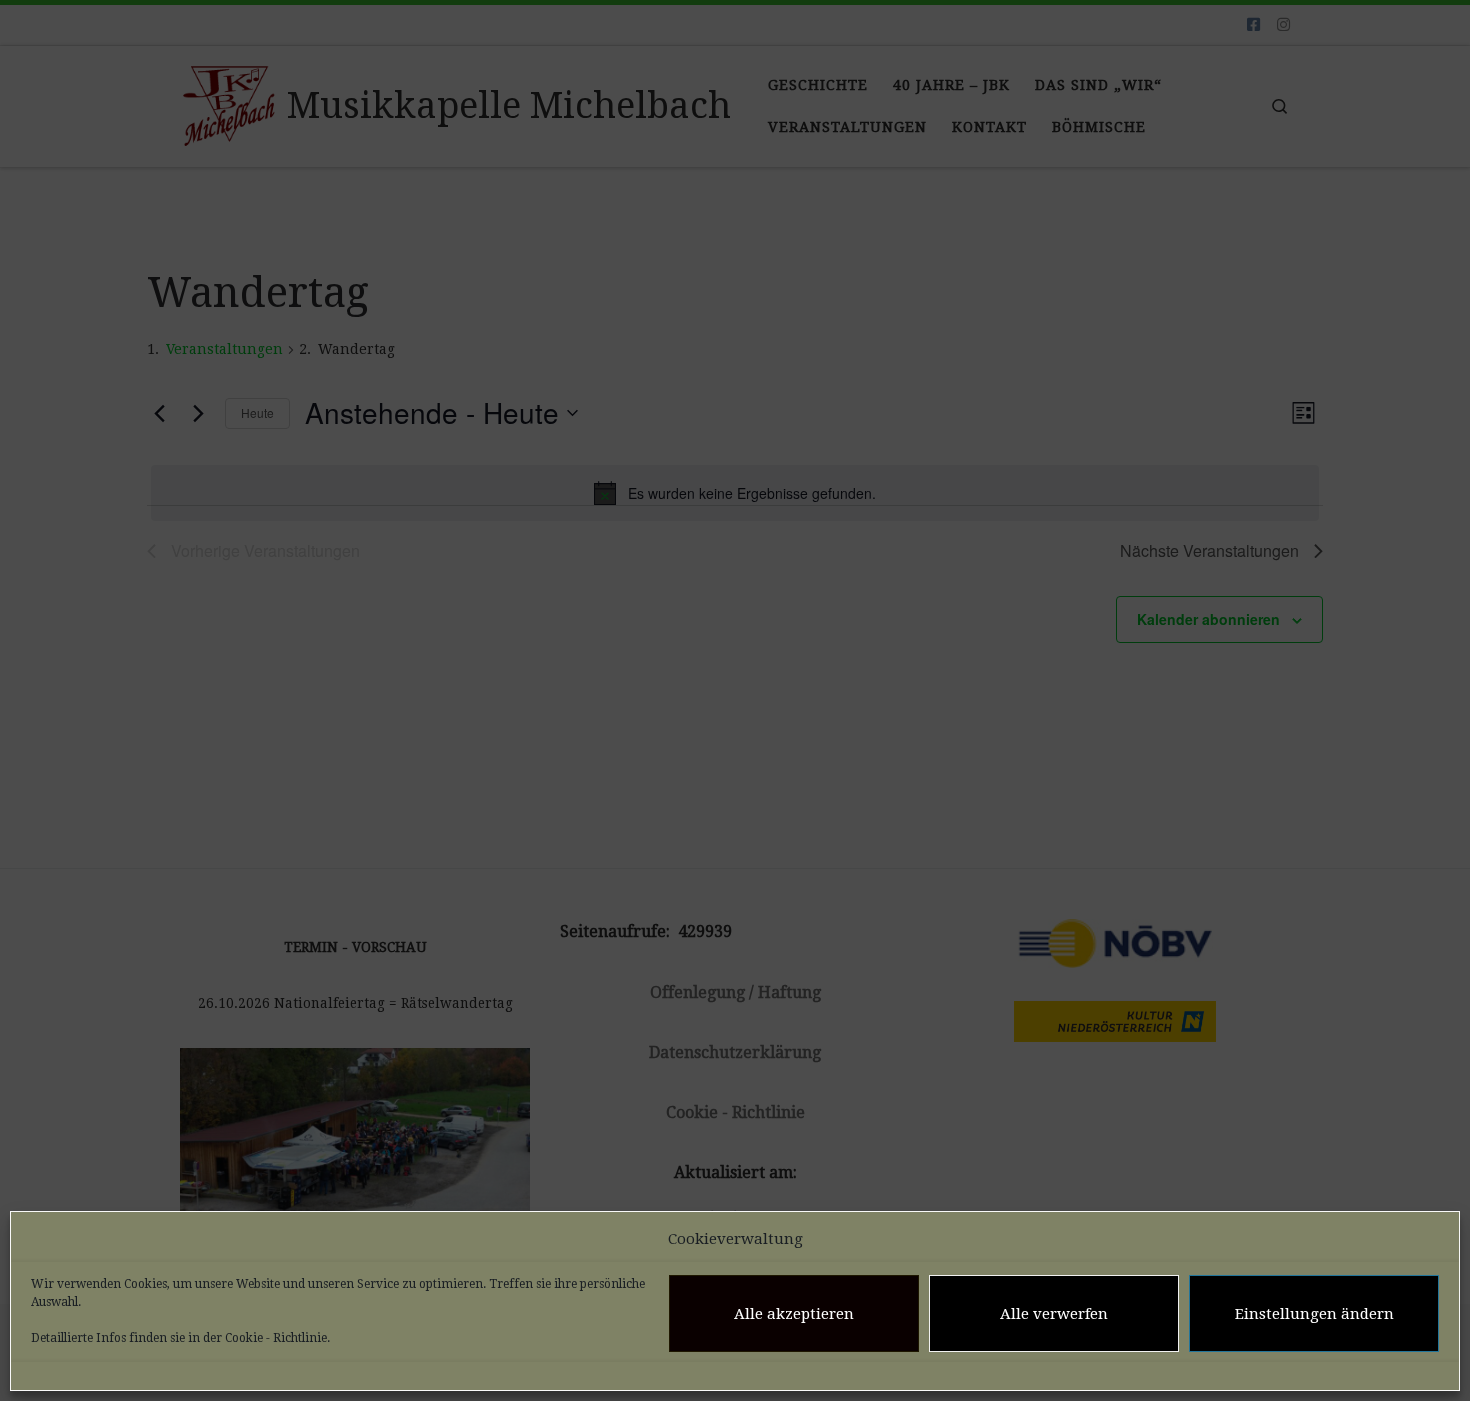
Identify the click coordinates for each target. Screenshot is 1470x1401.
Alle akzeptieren (794, 1314)
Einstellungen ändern (1314, 1314)
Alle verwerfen (1054, 1314)
